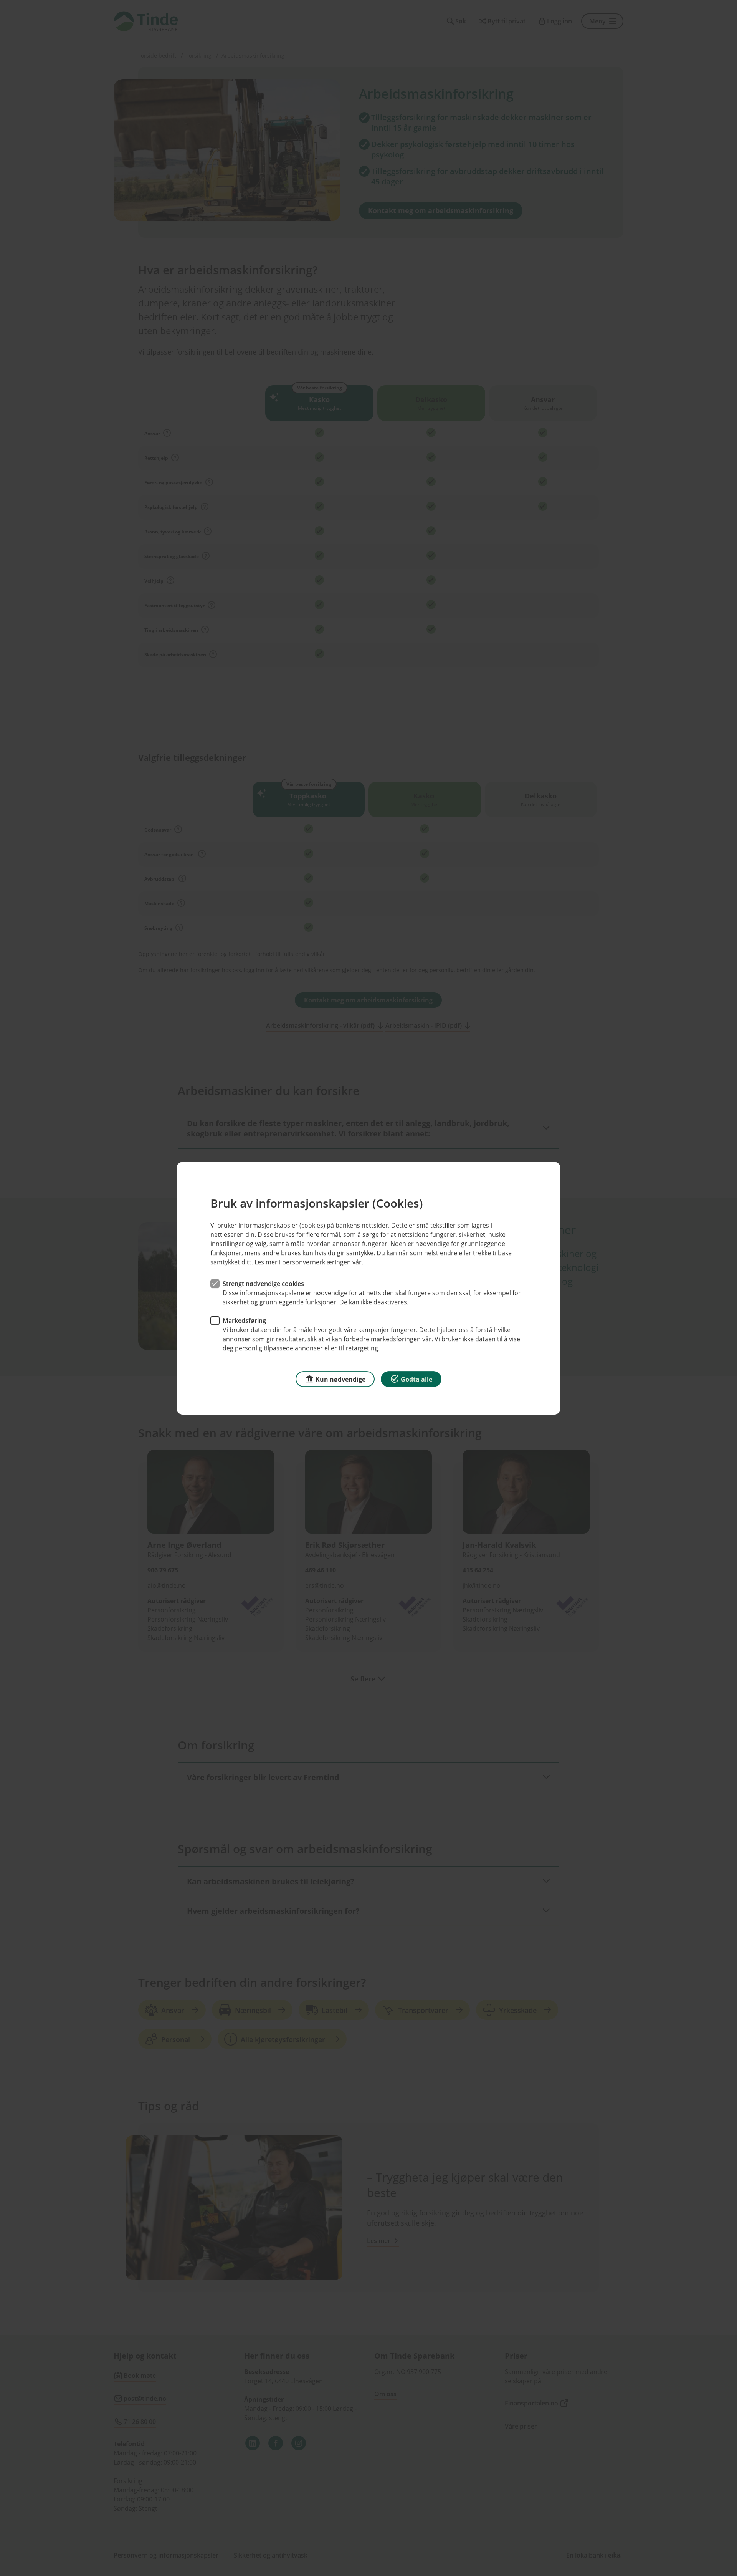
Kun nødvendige (340, 1379)
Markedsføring (244, 1320)
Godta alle (416, 1379)
